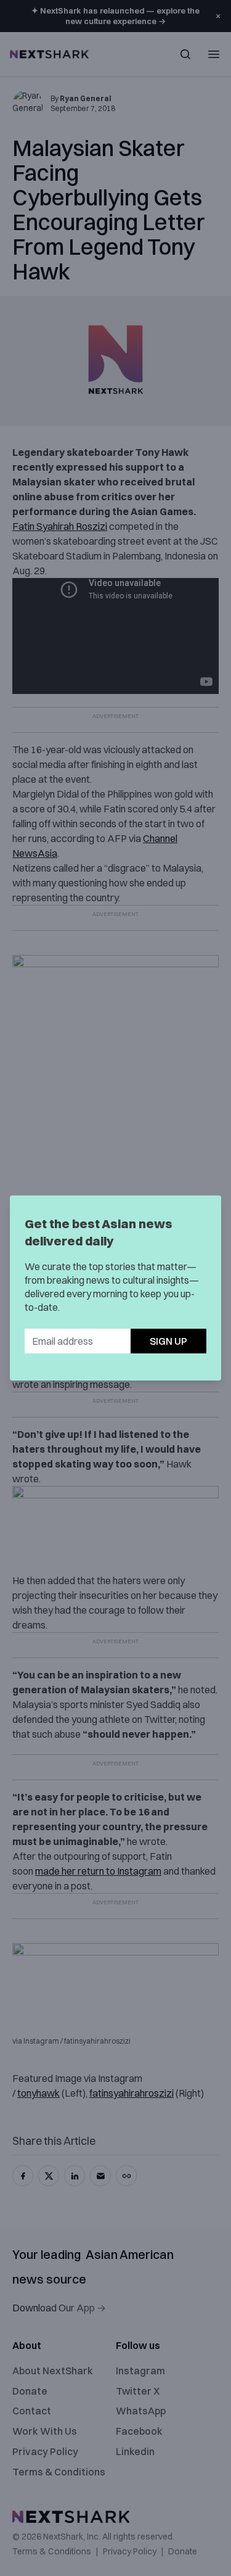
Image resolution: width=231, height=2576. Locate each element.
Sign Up (168, 1341)
